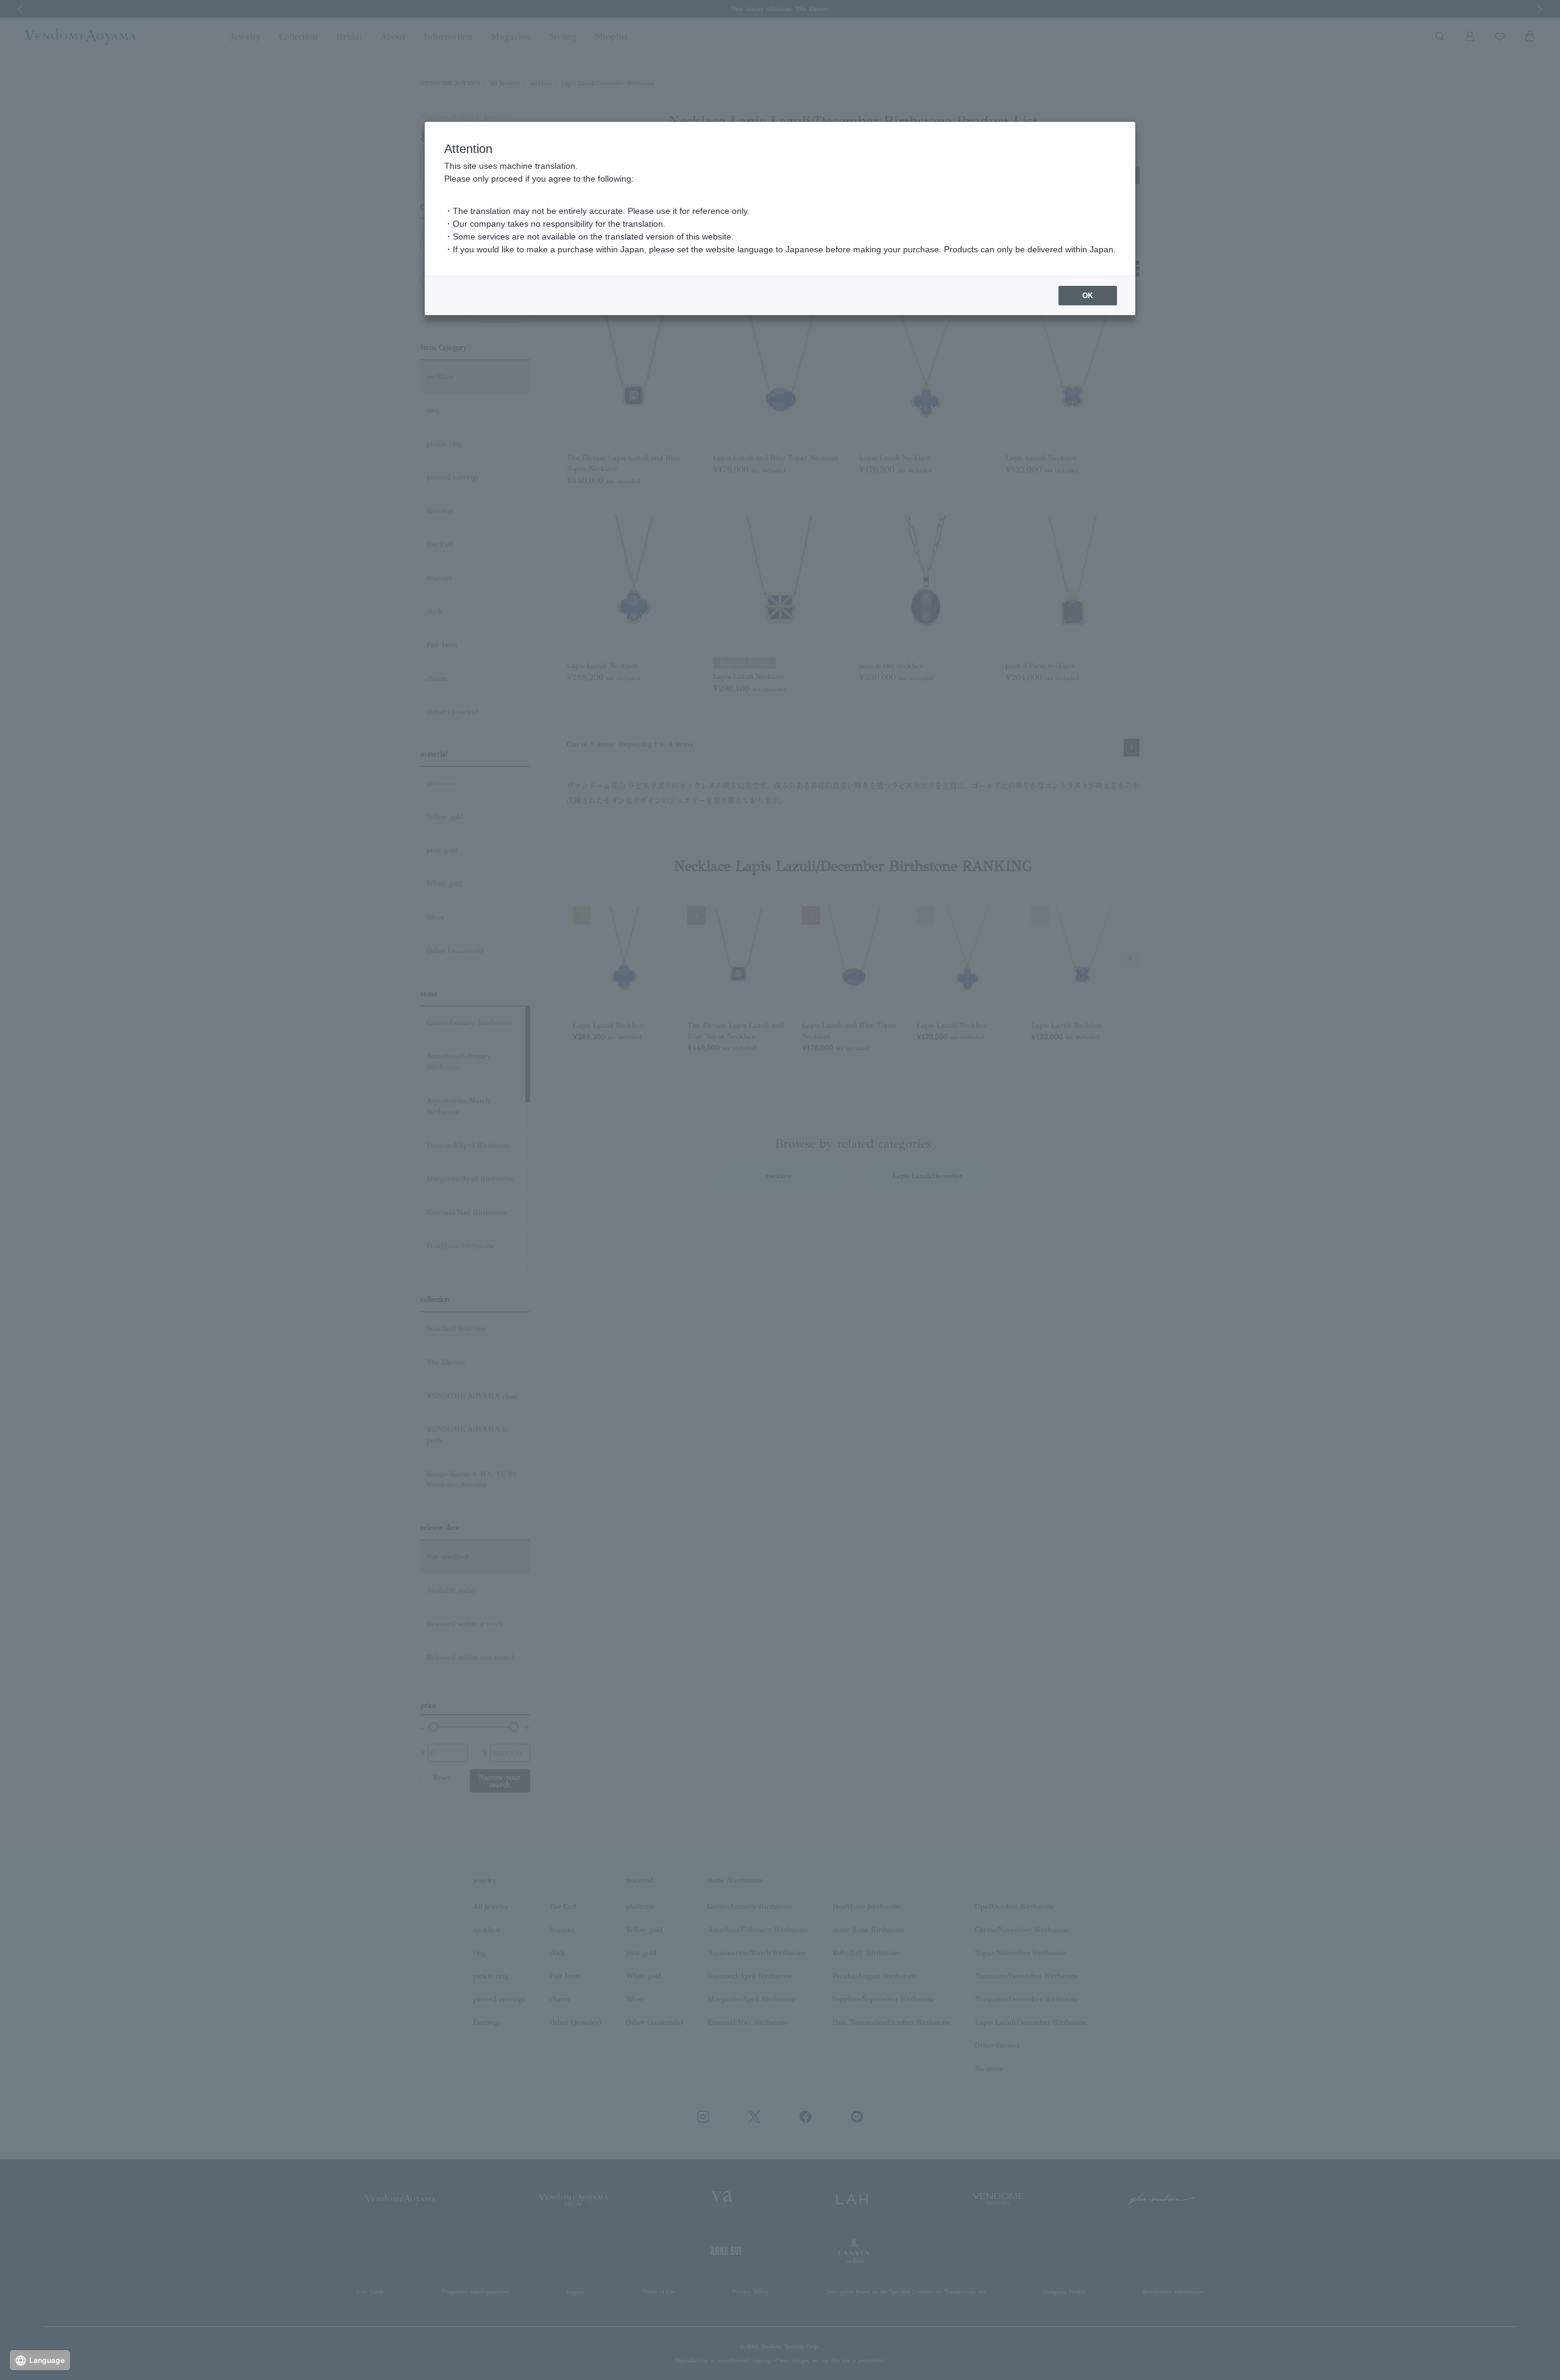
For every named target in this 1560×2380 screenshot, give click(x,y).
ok (1088, 296)
